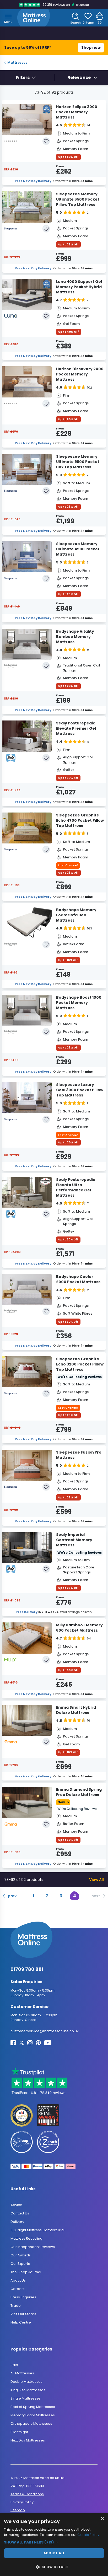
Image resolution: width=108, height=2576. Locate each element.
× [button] (102, 2519)
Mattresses (17, 63)
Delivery (17, 2222)
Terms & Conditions (27, 2494)
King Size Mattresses (28, 2390)
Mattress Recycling (26, 2238)
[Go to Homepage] (34, 18)
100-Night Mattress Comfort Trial (37, 2230)
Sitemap (18, 2510)
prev (12, 1896)
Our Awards (21, 2255)
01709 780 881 (27, 1969)
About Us (18, 2280)
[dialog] (54, 2545)
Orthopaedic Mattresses (31, 2424)
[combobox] (82, 78)
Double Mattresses (26, 2382)
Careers (18, 2289)
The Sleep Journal (26, 2272)
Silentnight (19, 2432)
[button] (54, 2542)
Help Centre (21, 2322)
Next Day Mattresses (28, 2440)
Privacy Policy (22, 2502)
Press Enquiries (23, 2297)
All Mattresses (22, 2373)
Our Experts (20, 2264)
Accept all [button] (54, 2553)
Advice (16, 2205)
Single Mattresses (26, 2398)
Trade (16, 2306)
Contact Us (20, 2213)
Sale (14, 2365)
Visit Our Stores (23, 2314)
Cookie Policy (88, 2535)
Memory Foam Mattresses (33, 2415)
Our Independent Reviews (33, 2247)
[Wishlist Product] (46, 141)
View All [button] (96, 1879)
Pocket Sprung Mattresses (33, 2407)
